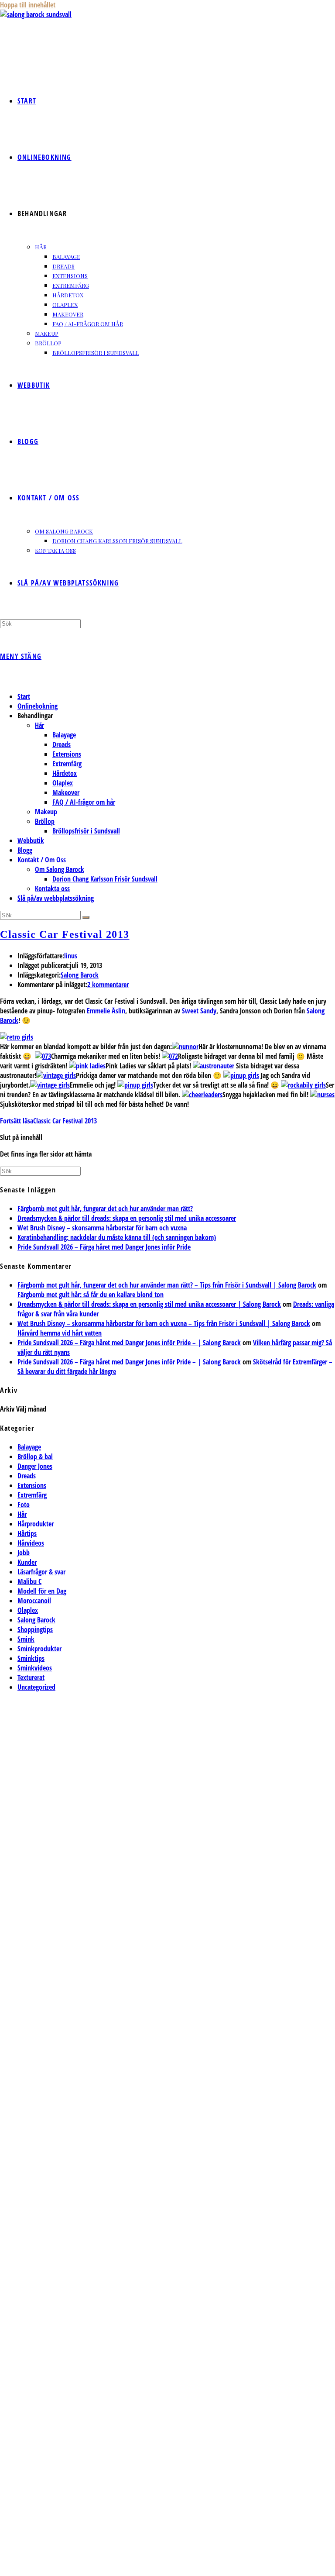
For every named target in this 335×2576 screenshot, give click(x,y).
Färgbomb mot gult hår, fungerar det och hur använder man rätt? (105, 1209)
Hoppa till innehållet (28, 5)
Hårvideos (31, 1543)
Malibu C (29, 1581)
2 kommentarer (108, 985)
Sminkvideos (35, 1668)
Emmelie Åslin (106, 1011)
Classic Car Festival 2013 (65, 934)
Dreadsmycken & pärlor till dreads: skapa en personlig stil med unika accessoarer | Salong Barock (149, 1304)
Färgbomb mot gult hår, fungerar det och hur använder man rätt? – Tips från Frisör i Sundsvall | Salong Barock (167, 1285)
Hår (39, 725)
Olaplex (63, 783)
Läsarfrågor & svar (41, 1572)
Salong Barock (80, 975)
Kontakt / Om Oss (42, 860)
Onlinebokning (38, 706)
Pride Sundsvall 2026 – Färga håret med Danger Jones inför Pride (104, 1247)
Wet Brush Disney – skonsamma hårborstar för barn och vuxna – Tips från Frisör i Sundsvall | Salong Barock (164, 1323)
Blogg (25, 850)
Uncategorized (36, 1687)
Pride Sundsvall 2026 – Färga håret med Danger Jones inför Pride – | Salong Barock (129, 1343)
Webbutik (31, 840)
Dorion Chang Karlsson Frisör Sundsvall (105, 879)
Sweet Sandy (199, 1011)
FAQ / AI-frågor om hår (84, 802)
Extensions (67, 754)
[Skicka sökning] (86, 917)
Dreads (62, 744)
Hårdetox (65, 773)
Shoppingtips (35, 1629)
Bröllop (45, 821)
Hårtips (27, 1533)
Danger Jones (35, 1466)
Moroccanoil (34, 1601)
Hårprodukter (36, 1524)
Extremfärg (67, 764)
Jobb (24, 1553)
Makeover (66, 792)
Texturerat (31, 1677)
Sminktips (31, 1658)
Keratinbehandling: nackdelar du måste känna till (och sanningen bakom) (117, 1237)
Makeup (46, 812)
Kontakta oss (52, 889)
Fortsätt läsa (48, 1121)
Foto (24, 1505)
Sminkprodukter (39, 1649)
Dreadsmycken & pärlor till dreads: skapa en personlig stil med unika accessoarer (127, 1218)
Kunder (27, 1562)
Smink (26, 1639)
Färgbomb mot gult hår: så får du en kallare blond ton (91, 1295)
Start (24, 696)
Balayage (64, 735)
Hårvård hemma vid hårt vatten (60, 1333)
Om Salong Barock (60, 869)
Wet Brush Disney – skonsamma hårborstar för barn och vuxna (102, 1228)
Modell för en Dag (42, 1591)
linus (71, 956)
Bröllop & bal (35, 1457)
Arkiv (7, 1409)
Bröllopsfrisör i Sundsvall (86, 831)
